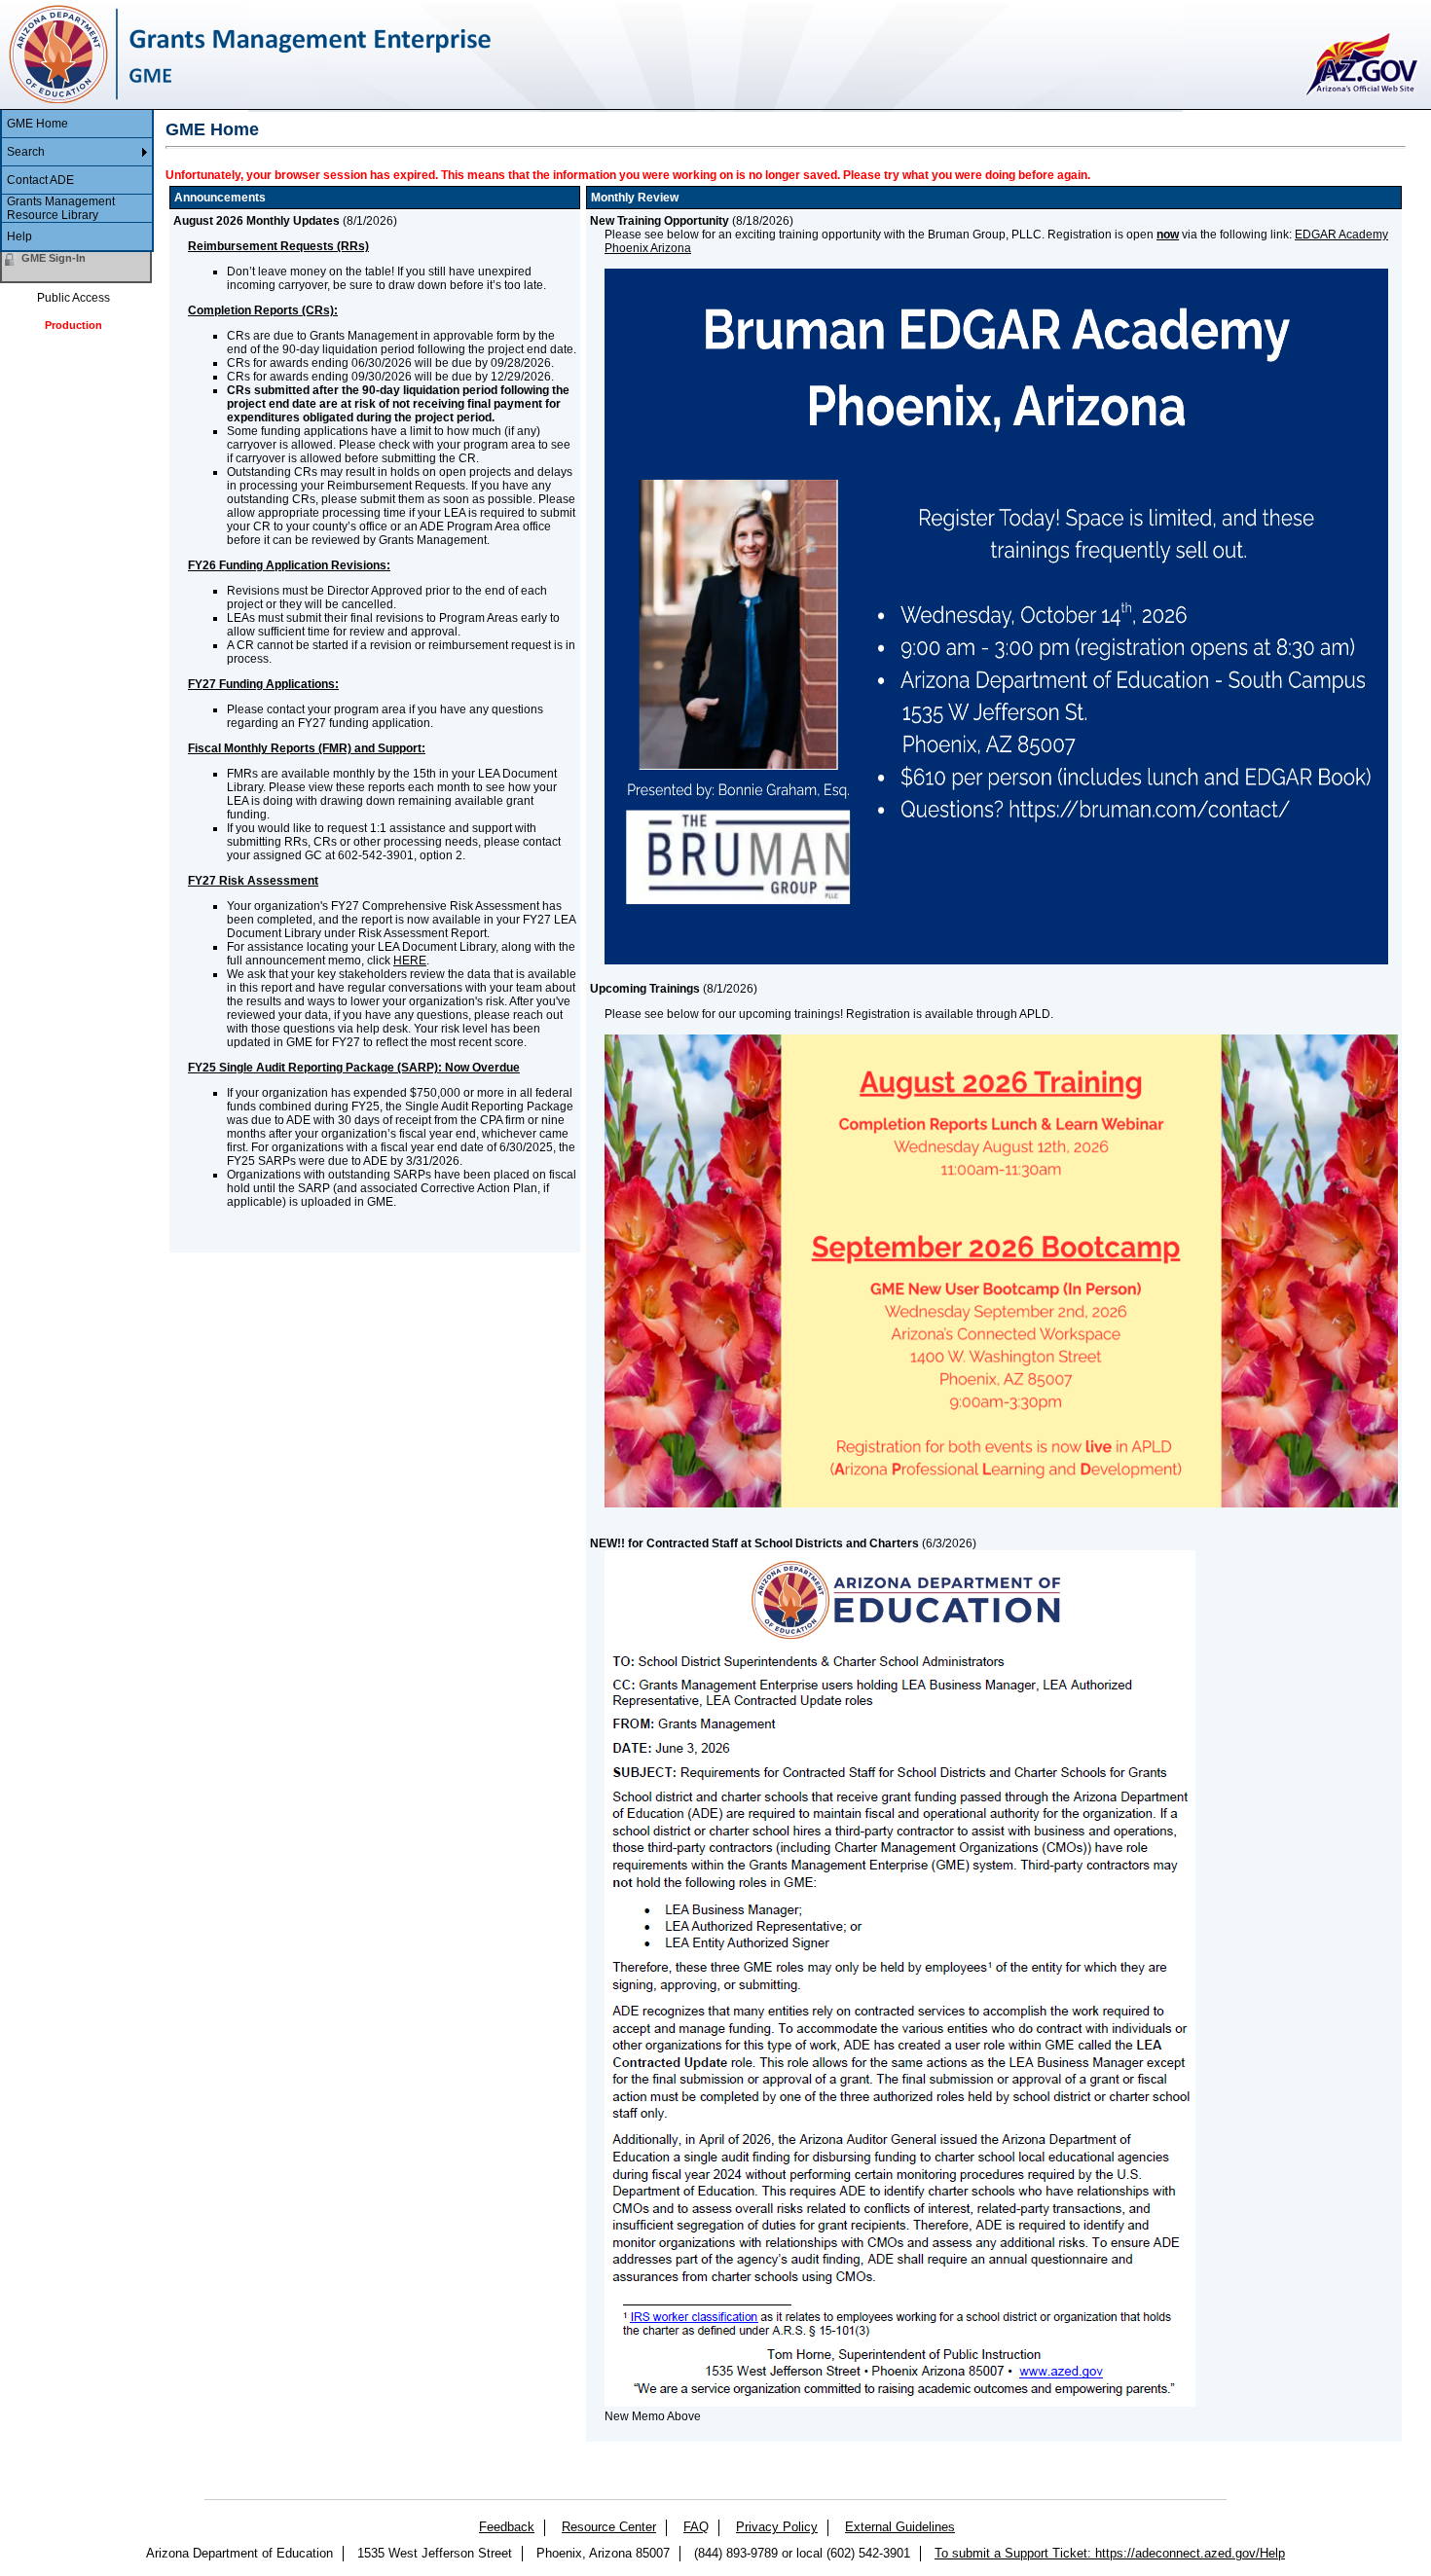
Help (19, 236)
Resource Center (609, 2527)
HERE (410, 961)
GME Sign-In (54, 258)
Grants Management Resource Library (61, 208)
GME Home (37, 124)
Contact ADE (40, 180)
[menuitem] (77, 124)
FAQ (696, 2527)
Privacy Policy (777, 2527)
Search (26, 152)
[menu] (77, 181)
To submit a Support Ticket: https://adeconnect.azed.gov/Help (1110, 2553)
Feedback (507, 2527)
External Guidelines (900, 2527)
